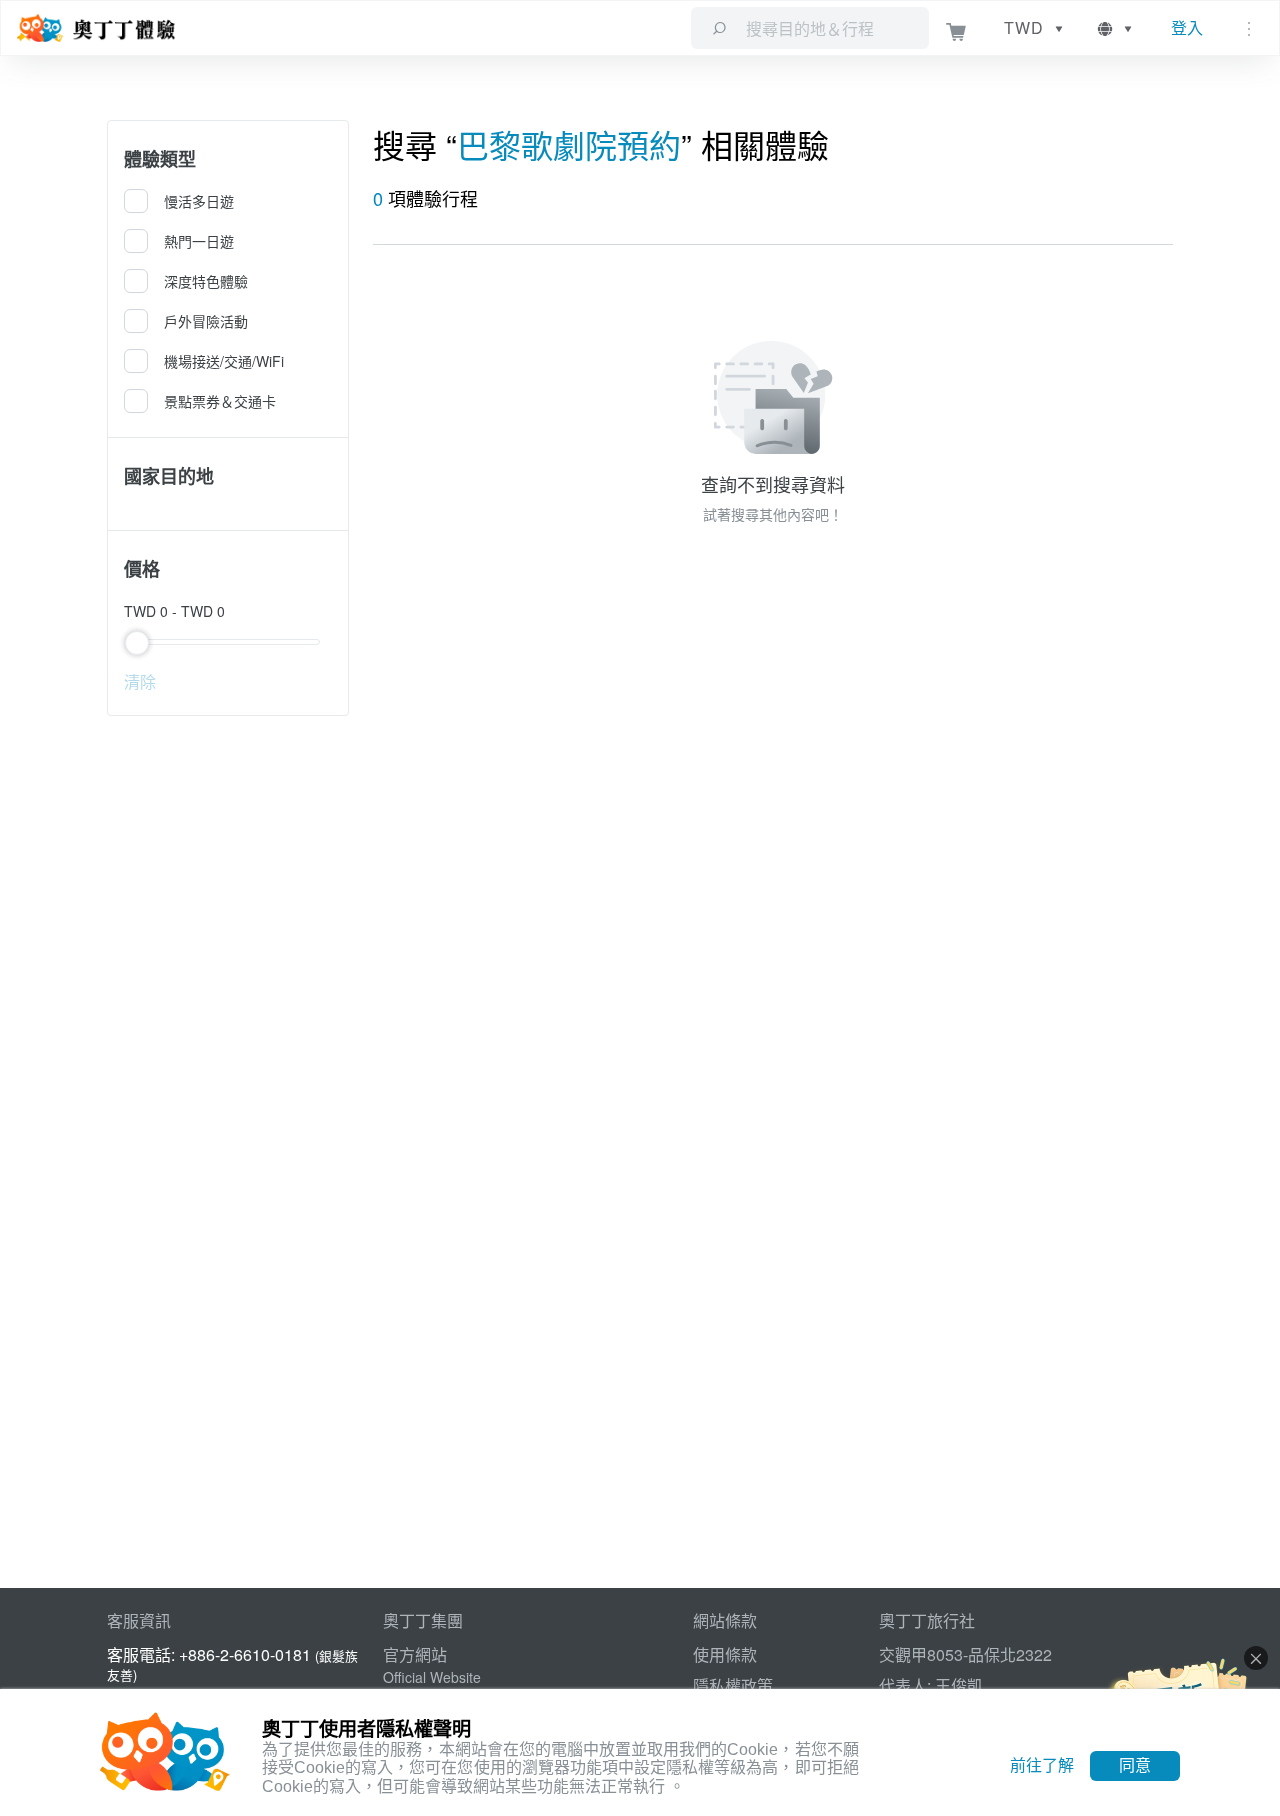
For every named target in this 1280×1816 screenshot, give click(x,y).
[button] (1116, 28)
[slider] (228, 642)
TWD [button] (1024, 27)
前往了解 (1042, 1765)
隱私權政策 (733, 1685)
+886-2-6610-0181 (245, 1654)
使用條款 (725, 1654)
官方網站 (415, 1654)
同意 (1135, 1765)
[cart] (956, 28)
